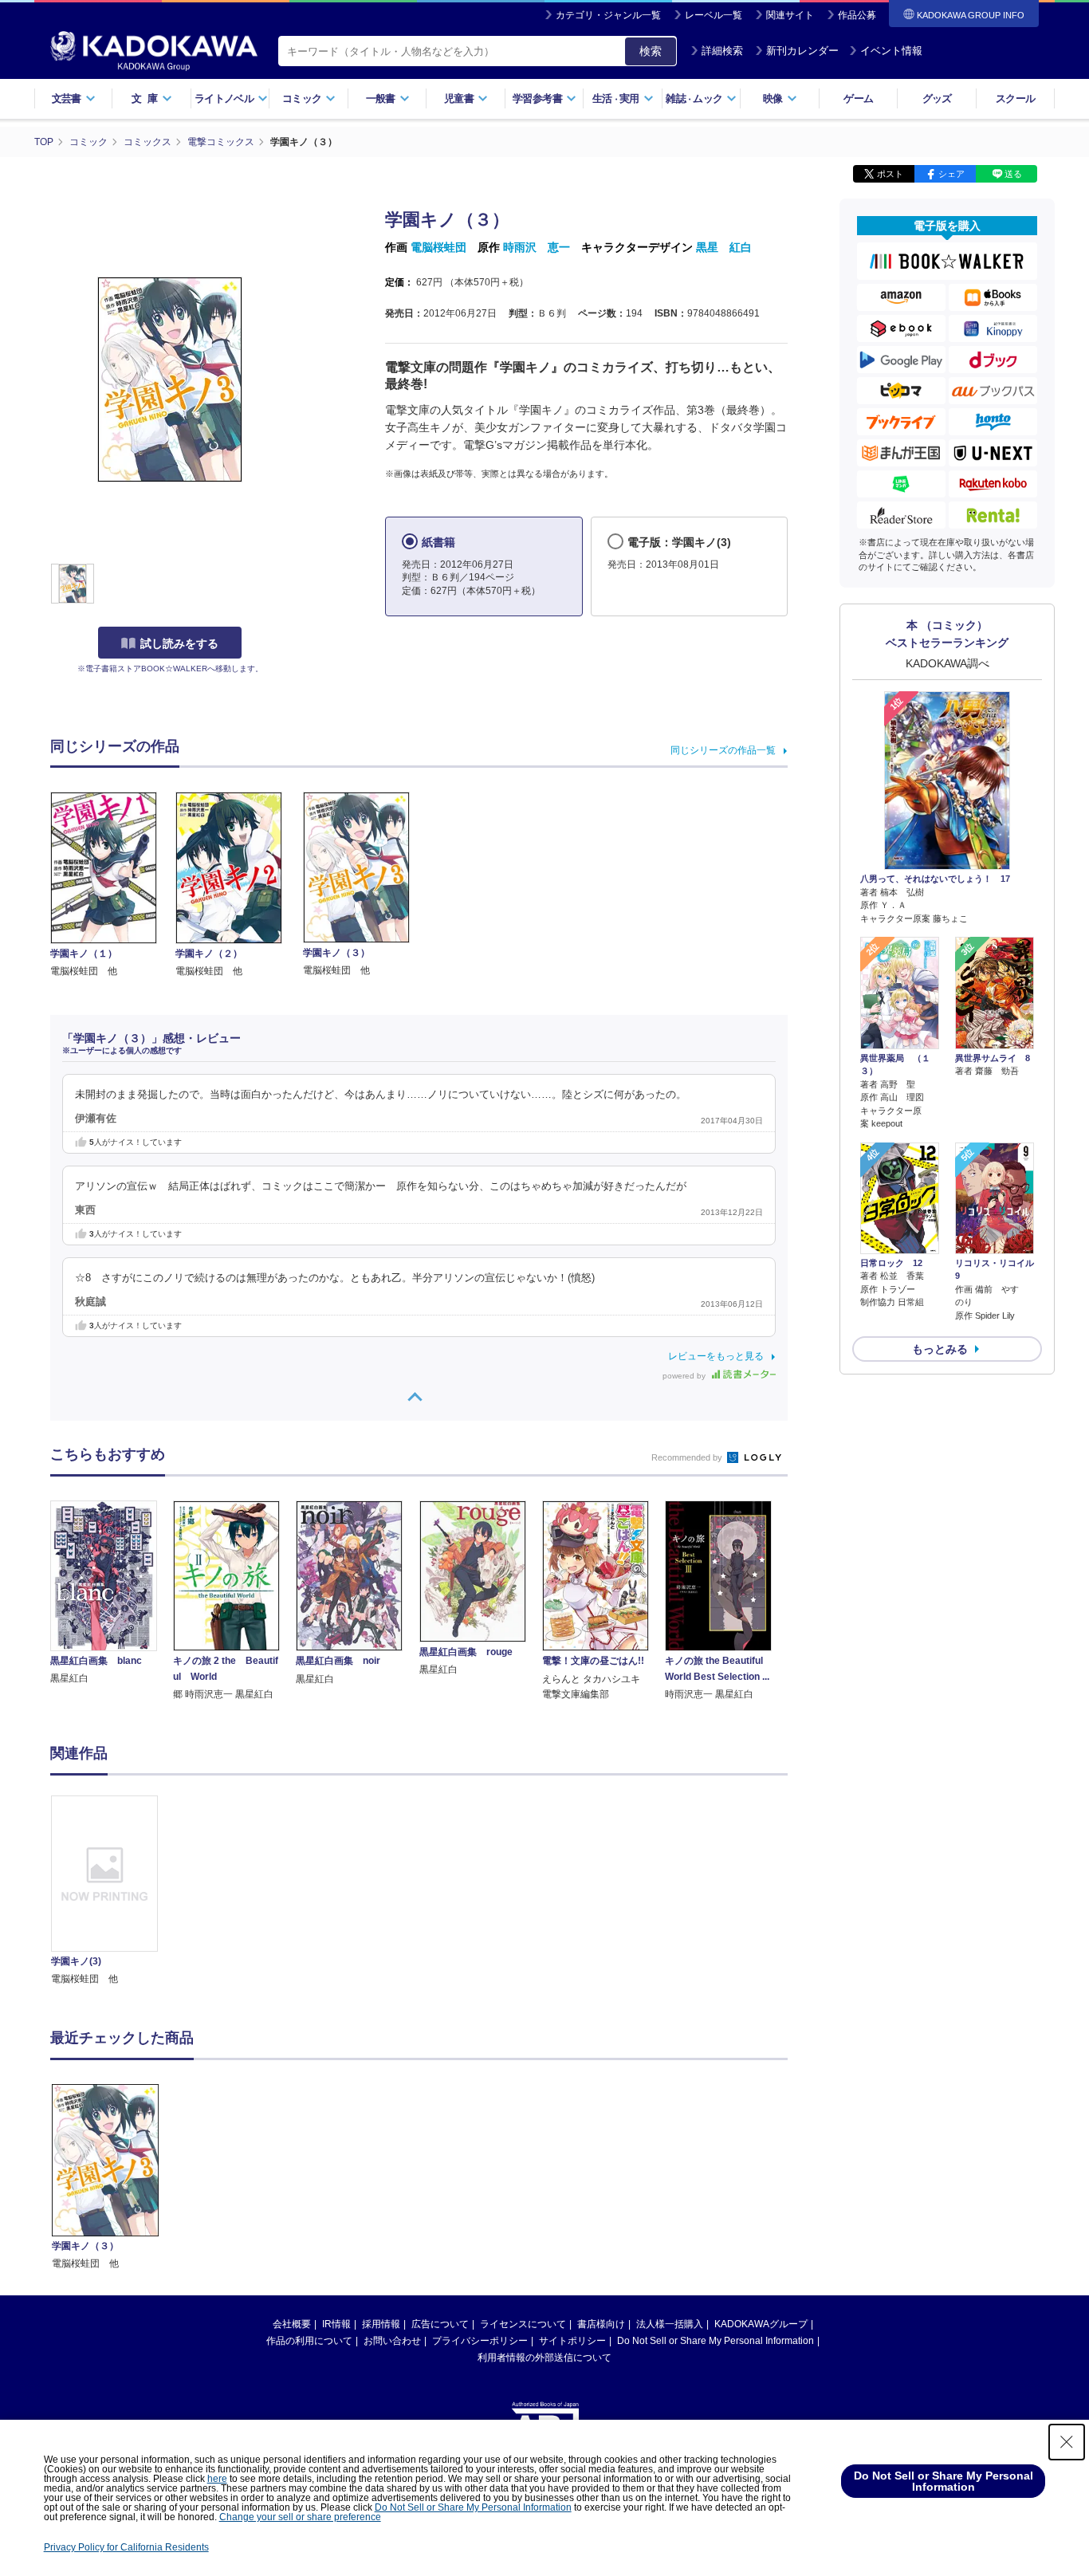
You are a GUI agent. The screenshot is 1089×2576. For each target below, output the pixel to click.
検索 (651, 51)
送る (1013, 174)
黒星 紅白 (724, 247)
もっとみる (940, 1349)
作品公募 (857, 15)
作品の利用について (309, 2341)
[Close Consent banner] (1067, 2442)
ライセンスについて (523, 2324)
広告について (440, 2324)
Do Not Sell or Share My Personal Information (716, 2341)
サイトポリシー (572, 2341)
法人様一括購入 (670, 2324)
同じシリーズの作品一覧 (723, 750)
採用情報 (381, 2324)
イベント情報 (891, 51)
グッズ (937, 98)
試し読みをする (179, 643)
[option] (113, 1892)
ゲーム (858, 98)
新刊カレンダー (802, 51)
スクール (1015, 98)
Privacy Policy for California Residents (126, 2547)
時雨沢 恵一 (537, 247)
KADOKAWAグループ (761, 2324)
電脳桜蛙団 (438, 247)
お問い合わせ (392, 2341)
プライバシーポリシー (480, 2341)
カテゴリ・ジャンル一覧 (608, 15)
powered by (685, 1376)
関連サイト (790, 15)
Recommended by (688, 1457)
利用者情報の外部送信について (544, 2358)
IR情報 (336, 2324)
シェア (951, 174)
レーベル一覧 (714, 15)
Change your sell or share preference (300, 2517)
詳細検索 (722, 51)
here (217, 2479)
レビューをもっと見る (716, 1356)
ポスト (890, 174)
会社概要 (292, 2324)
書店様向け (601, 2324)
